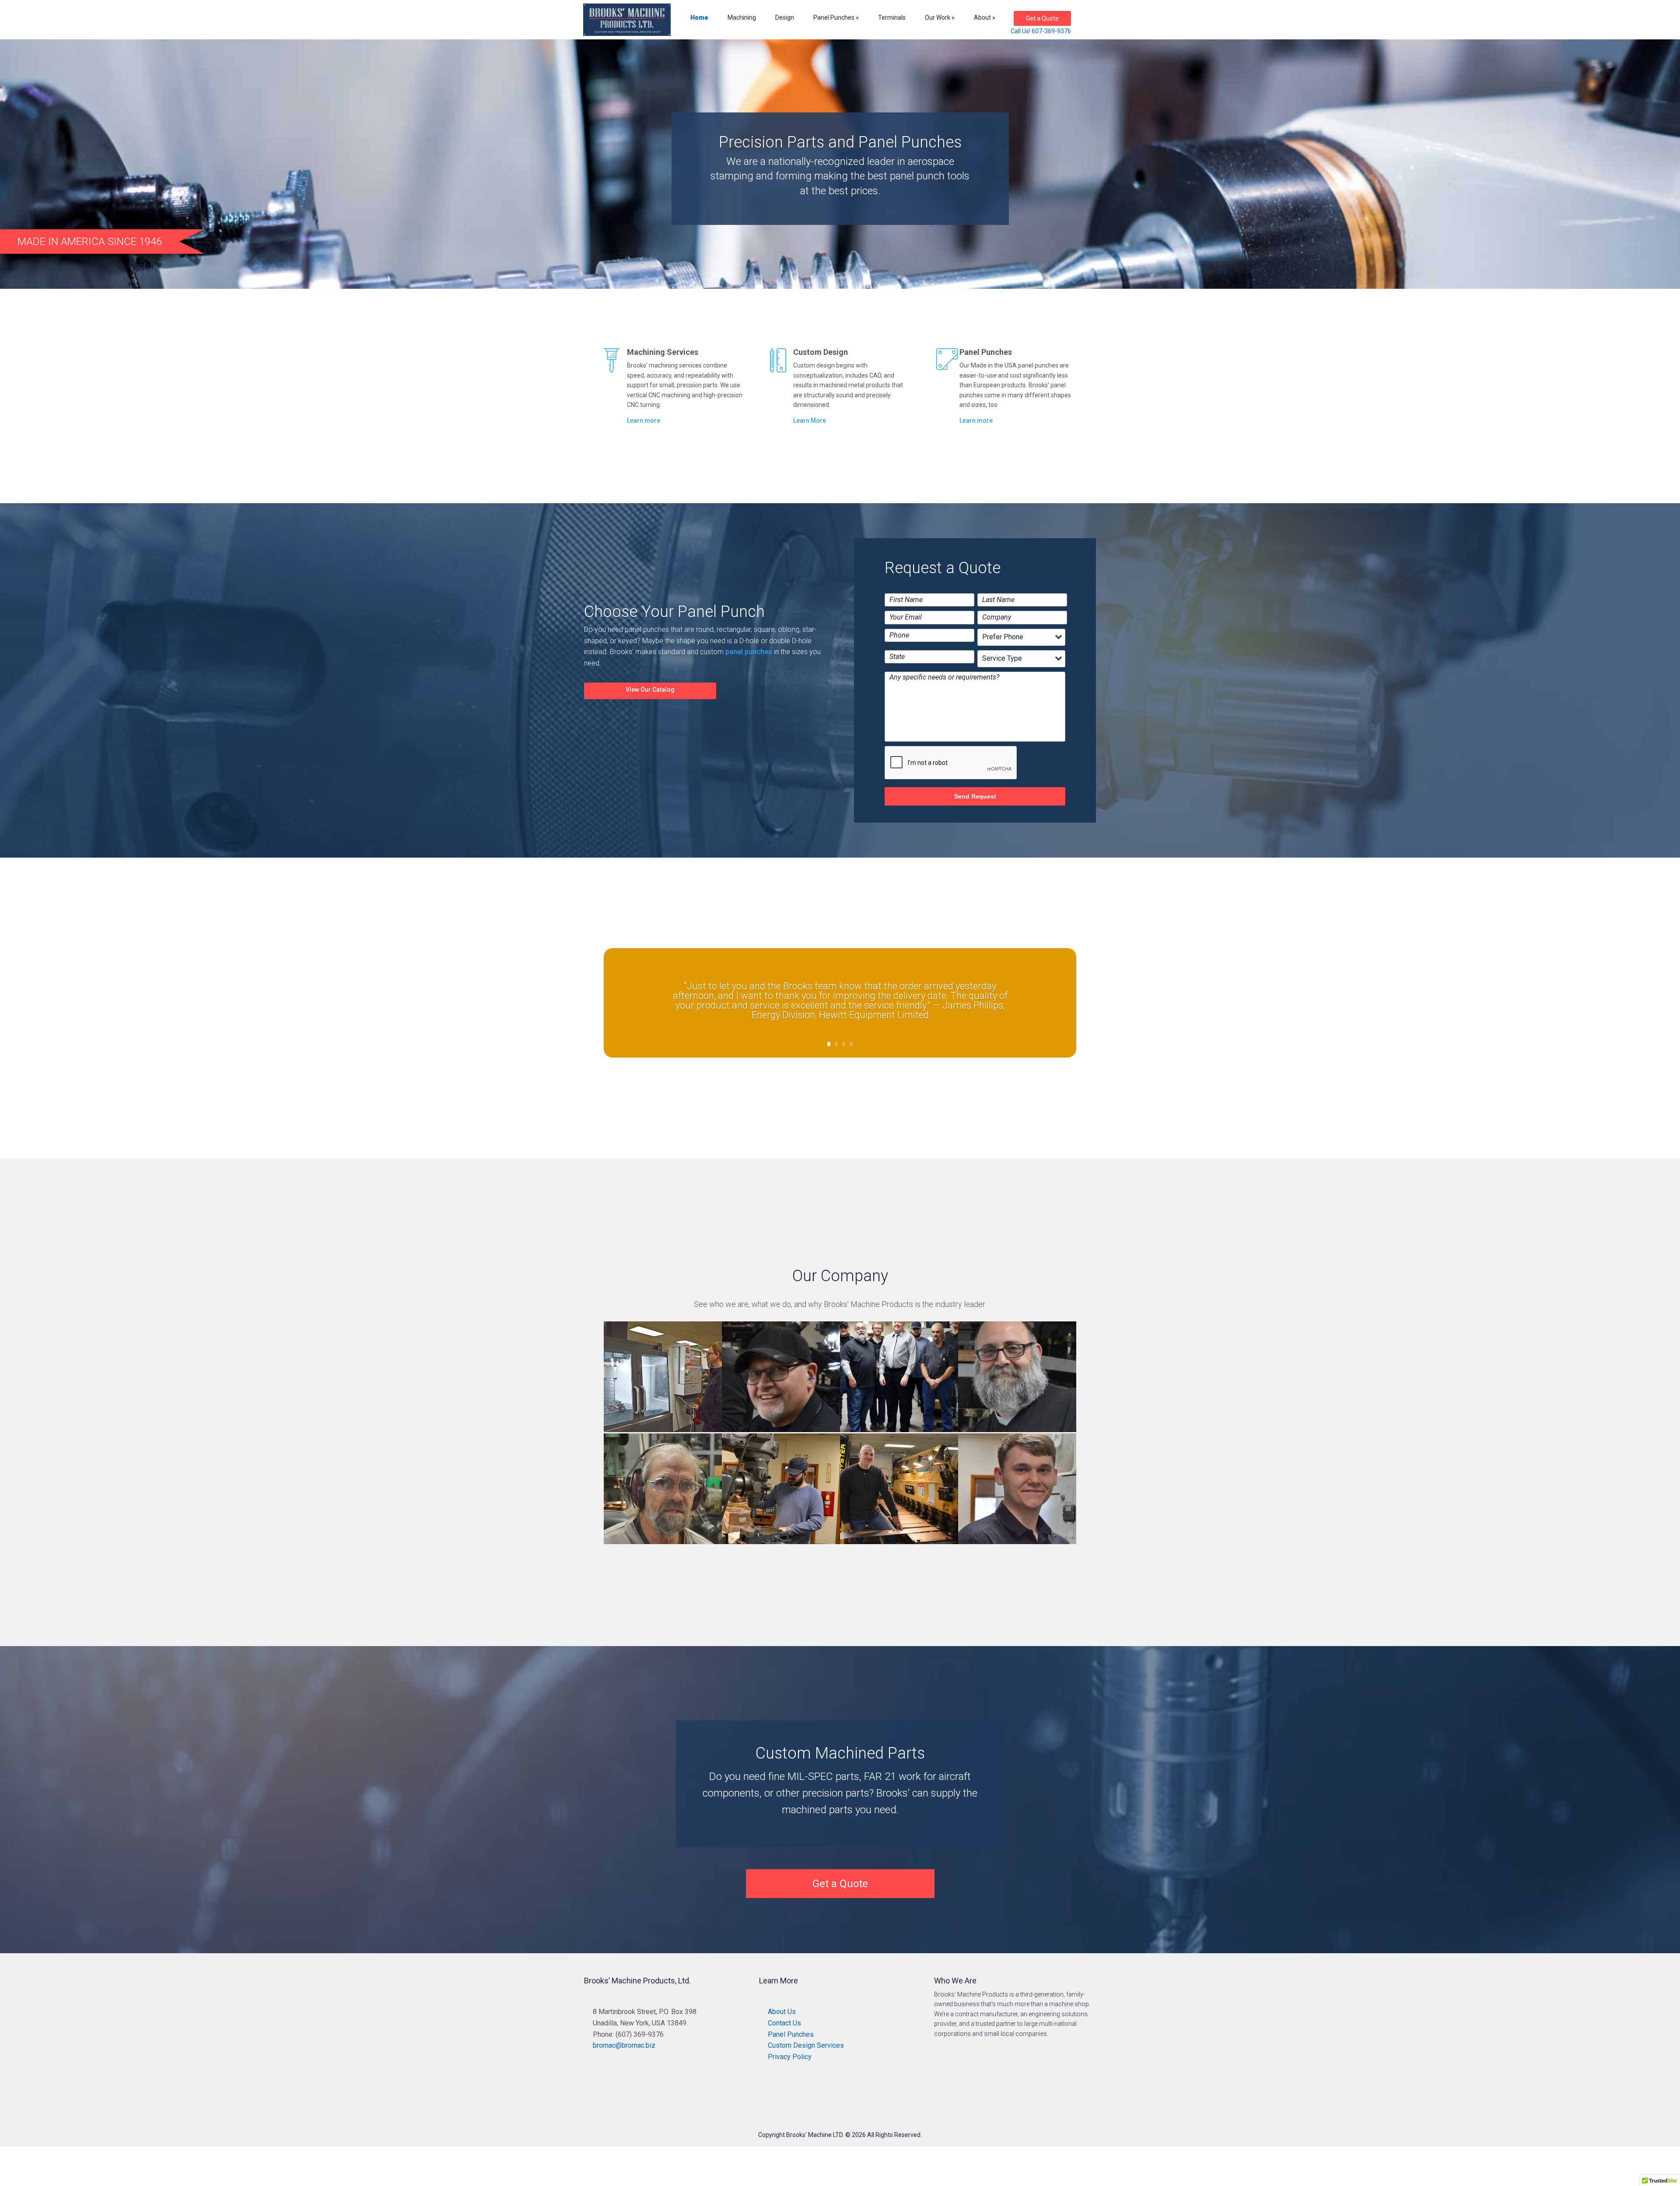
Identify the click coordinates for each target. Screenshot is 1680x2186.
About (982, 18)
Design (785, 18)
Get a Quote (1042, 18)
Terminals (892, 18)
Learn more (644, 420)
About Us (782, 2012)
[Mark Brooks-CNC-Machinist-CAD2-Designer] (663, 1432)
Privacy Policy (790, 2057)
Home (699, 18)
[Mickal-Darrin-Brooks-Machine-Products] (899, 1544)
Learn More (810, 420)
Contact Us (784, 2023)
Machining (742, 18)
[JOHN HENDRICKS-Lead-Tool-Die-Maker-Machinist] (781, 1432)
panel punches (749, 652)
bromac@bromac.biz (624, 2045)
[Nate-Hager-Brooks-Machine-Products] (781, 1544)
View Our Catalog (650, 690)
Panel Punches (834, 18)
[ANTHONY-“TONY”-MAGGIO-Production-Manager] (1017, 1432)
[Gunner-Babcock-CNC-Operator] (1017, 1544)
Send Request (975, 796)
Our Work (938, 18)
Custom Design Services (806, 2045)
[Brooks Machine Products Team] (899, 1432)
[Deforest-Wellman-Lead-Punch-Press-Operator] (663, 1544)
